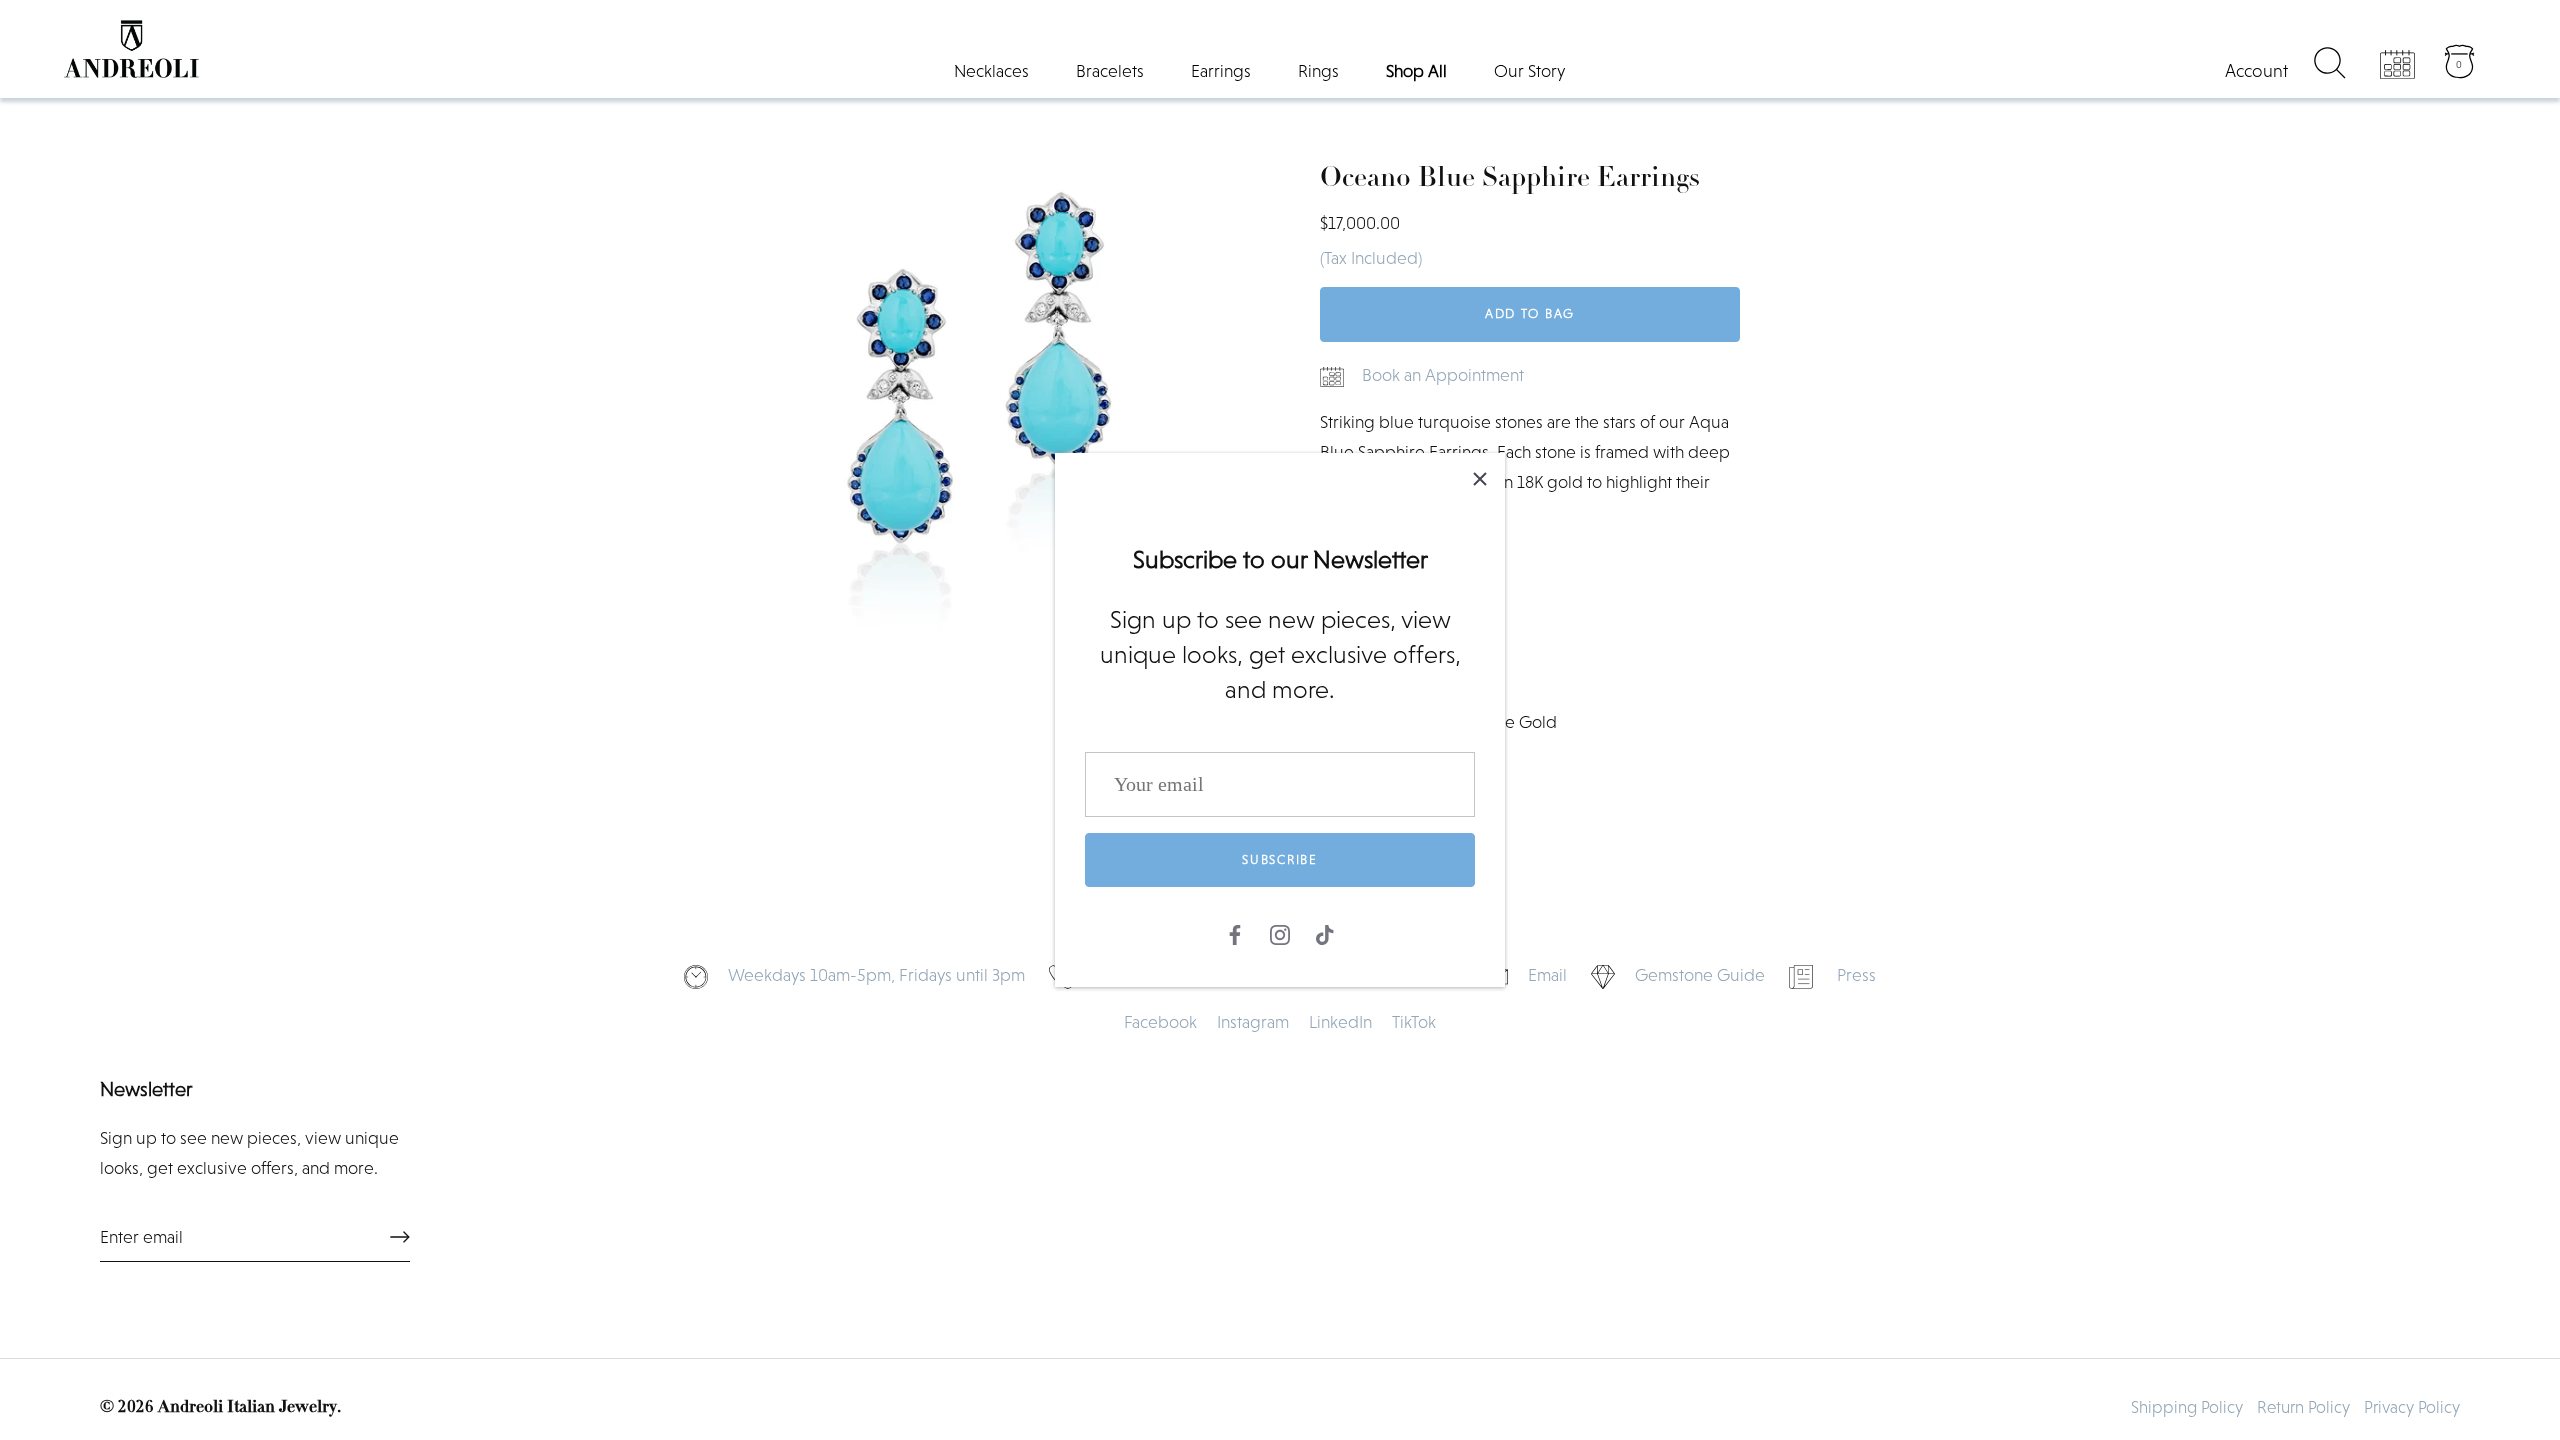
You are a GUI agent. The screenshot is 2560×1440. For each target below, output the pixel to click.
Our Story (1529, 71)
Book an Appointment (1443, 375)
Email (1547, 975)
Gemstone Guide (1700, 975)
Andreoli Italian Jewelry (247, 1407)
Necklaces (991, 71)
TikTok (1414, 1022)
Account (2256, 71)
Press (1856, 975)
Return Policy (2303, 1407)
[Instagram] (1280, 932)
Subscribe (1279, 859)
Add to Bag (1530, 313)
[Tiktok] (1325, 932)
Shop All (1416, 71)
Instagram (1253, 1022)
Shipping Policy (2187, 1407)
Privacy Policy (2412, 1407)
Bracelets (1110, 71)
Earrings (1221, 71)
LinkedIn (1340, 1022)
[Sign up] (400, 1237)
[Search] (2330, 66)
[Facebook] (1235, 932)
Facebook (1160, 1022)
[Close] (1480, 478)
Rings (1318, 71)
